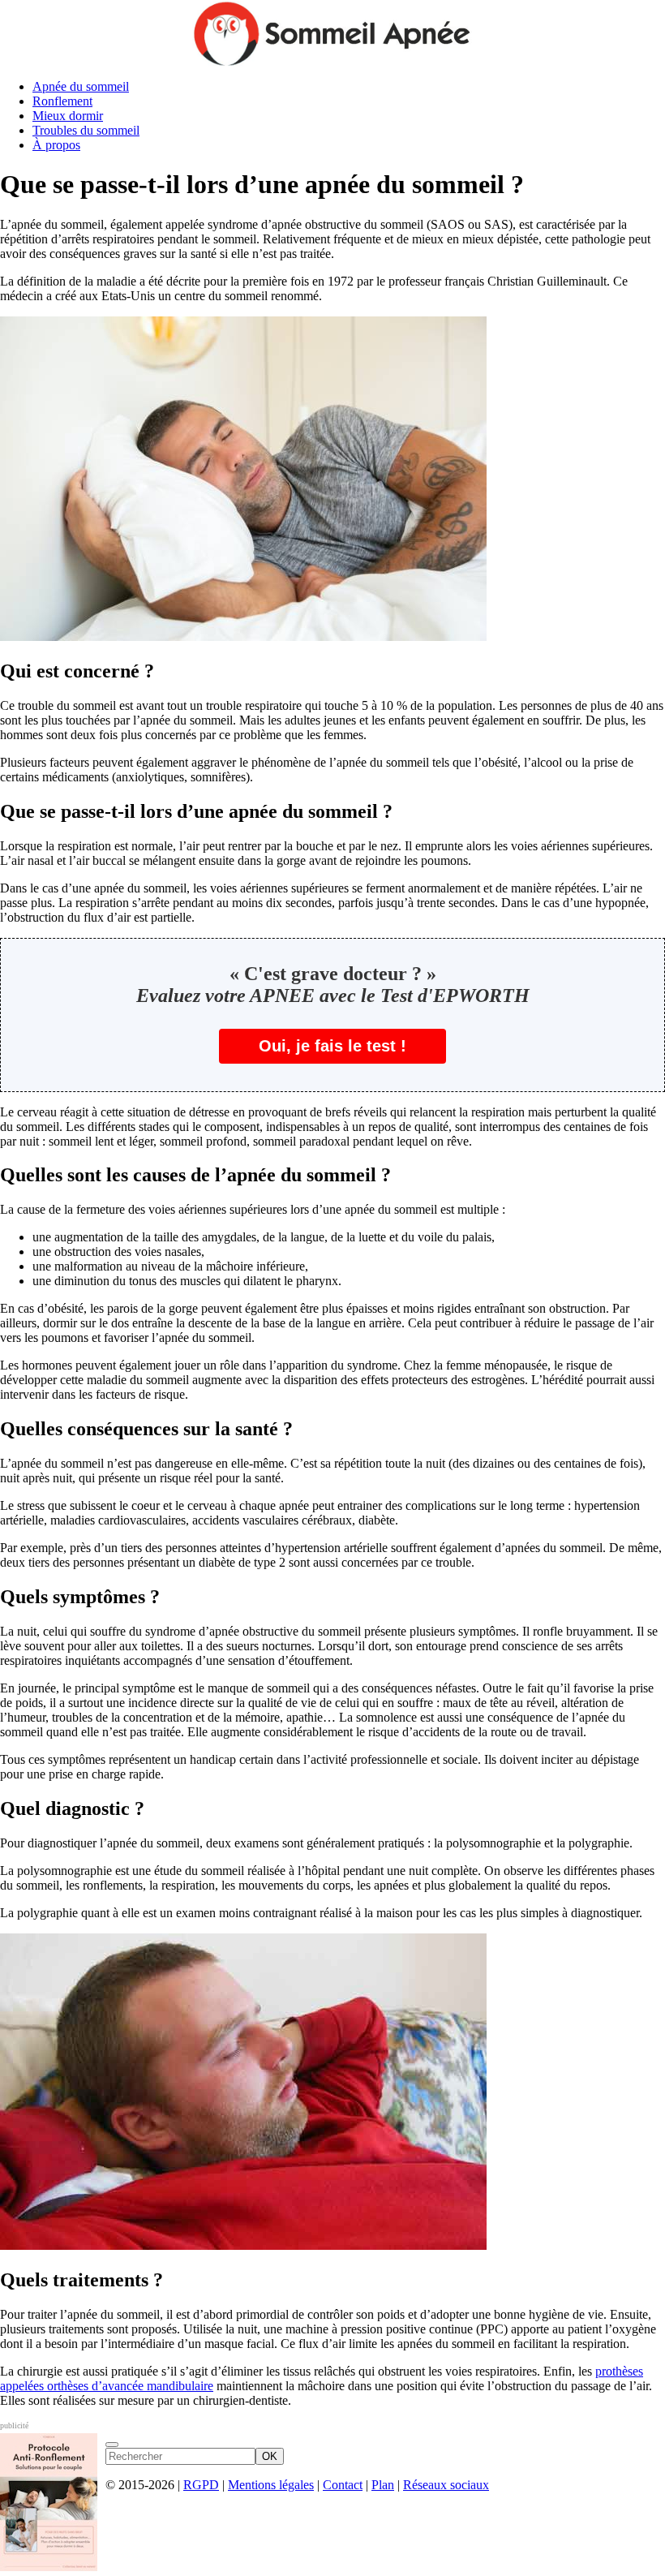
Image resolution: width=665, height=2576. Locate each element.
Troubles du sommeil (86, 130)
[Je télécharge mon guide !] (112, 2445)
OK (270, 2456)
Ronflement (62, 101)
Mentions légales (271, 2485)
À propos (56, 145)
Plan (383, 2485)
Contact (343, 2485)
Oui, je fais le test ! (332, 1046)
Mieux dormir (68, 116)
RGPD (201, 2485)
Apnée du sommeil (81, 86)
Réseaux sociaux (446, 2485)
